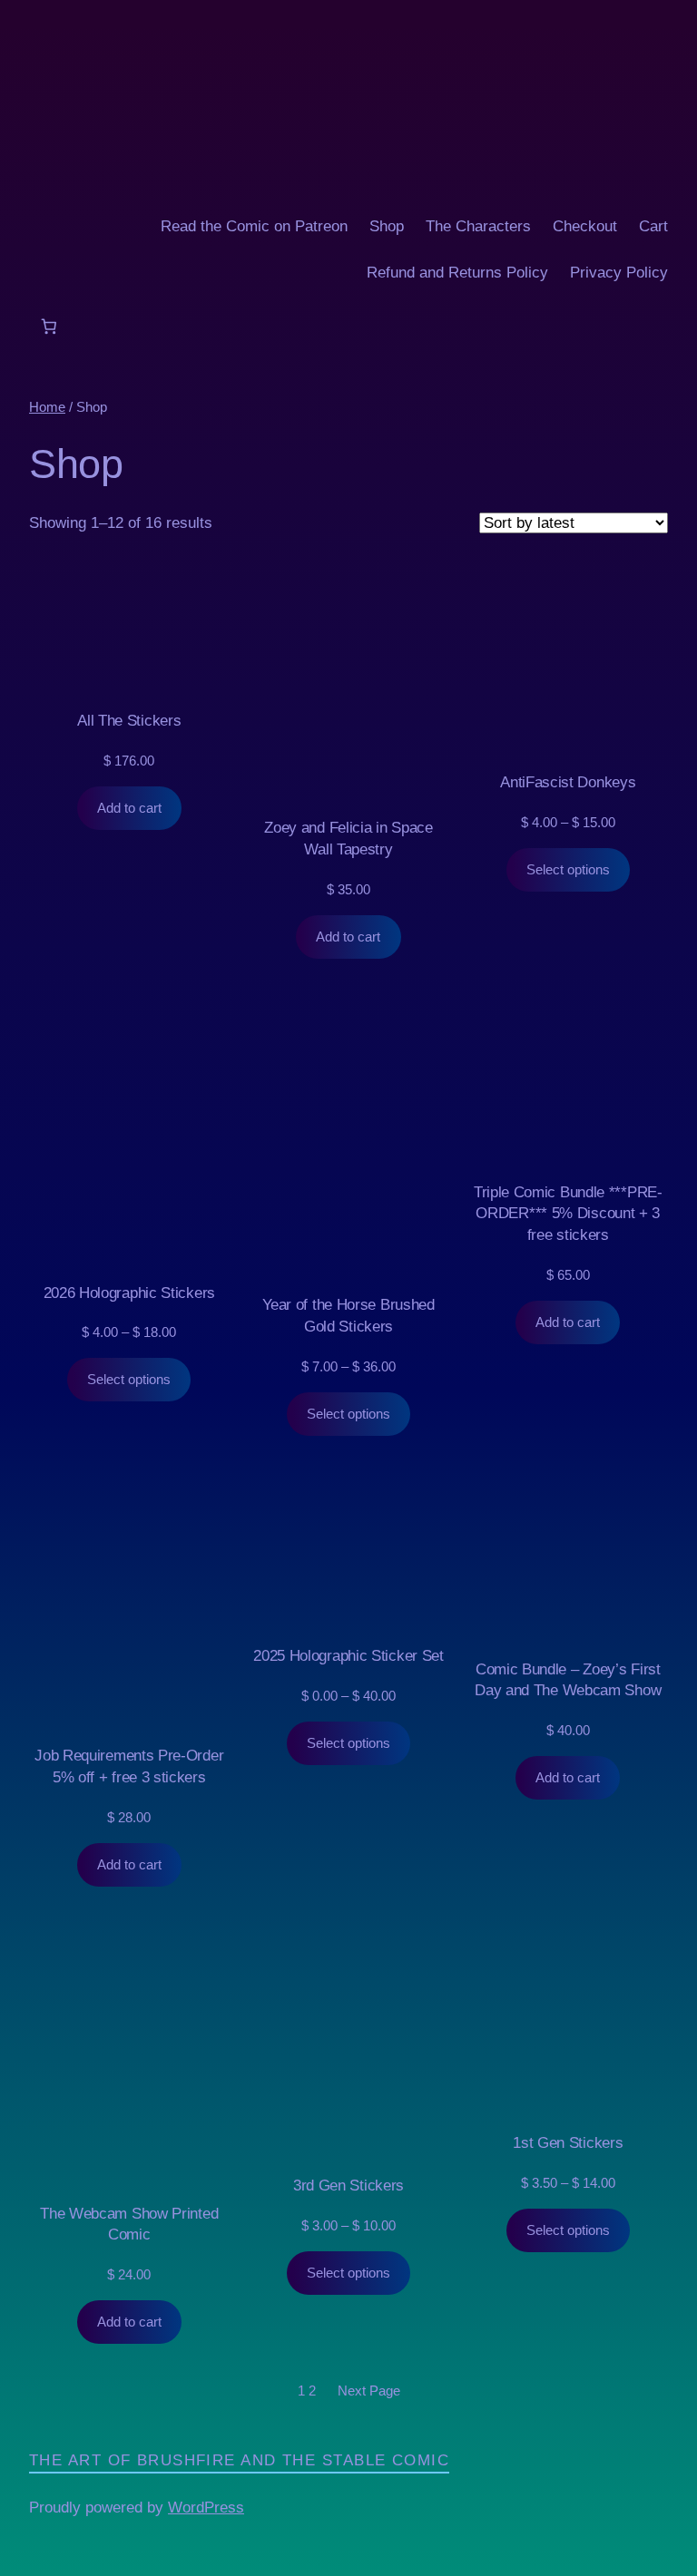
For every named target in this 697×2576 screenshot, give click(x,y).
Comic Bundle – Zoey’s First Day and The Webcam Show (568, 1680)
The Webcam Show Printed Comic (129, 2225)
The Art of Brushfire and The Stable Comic (239, 2460)
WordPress (206, 2508)
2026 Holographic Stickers (129, 1293)
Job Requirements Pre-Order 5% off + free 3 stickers (129, 1766)
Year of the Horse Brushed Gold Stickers (348, 1316)
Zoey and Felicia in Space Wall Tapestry (348, 839)
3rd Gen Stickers (348, 2186)
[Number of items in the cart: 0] (49, 326)
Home (47, 407)
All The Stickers (129, 721)
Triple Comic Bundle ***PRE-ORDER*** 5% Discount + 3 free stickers (568, 1214)
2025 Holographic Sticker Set (348, 1656)
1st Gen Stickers (568, 2143)
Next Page (369, 2391)
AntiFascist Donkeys (568, 782)
